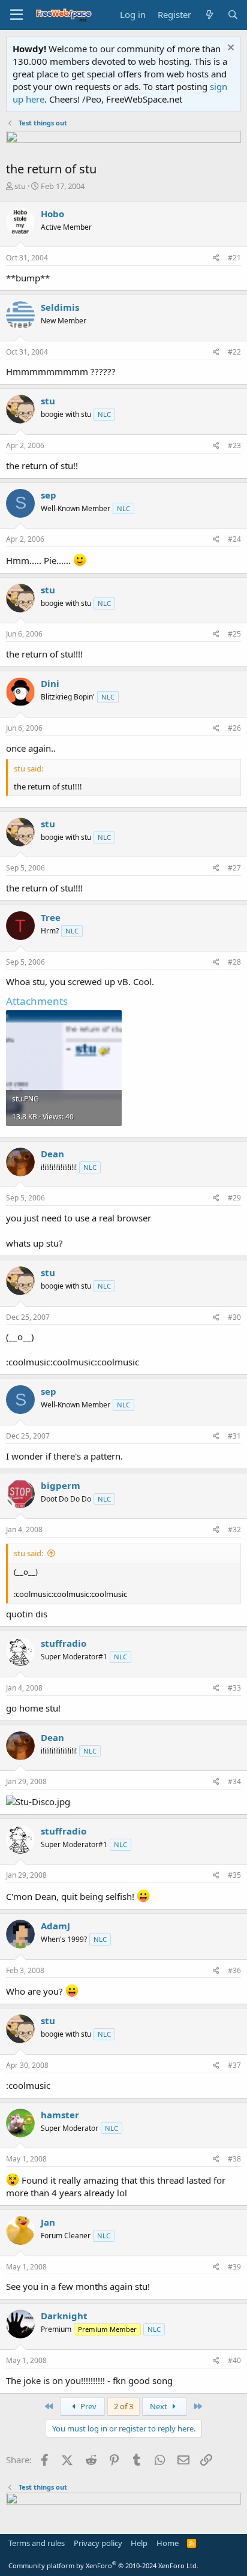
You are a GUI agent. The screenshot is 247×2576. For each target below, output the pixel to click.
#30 (234, 1317)
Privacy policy (98, 2543)
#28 (234, 962)
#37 (234, 2065)
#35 (234, 1875)
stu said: (28, 1553)
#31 (234, 1436)
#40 (234, 2360)
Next (159, 2406)
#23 (234, 445)
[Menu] (16, 15)
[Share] (216, 258)
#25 (234, 634)
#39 (234, 2267)
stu (20, 186)
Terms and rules (37, 2543)
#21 (234, 258)
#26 (234, 728)
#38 (234, 2159)
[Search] (233, 15)
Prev (88, 2406)
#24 (234, 539)
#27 (234, 868)
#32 (234, 1529)
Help (139, 2543)
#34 (234, 1781)
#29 (234, 1198)
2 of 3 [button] (123, 2406)
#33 (234, 1688)
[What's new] (209, 15)
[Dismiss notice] (229, 49)
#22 (234, 352)
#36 (234, 1970)
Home (168, 2543)
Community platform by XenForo (103, 2566)
